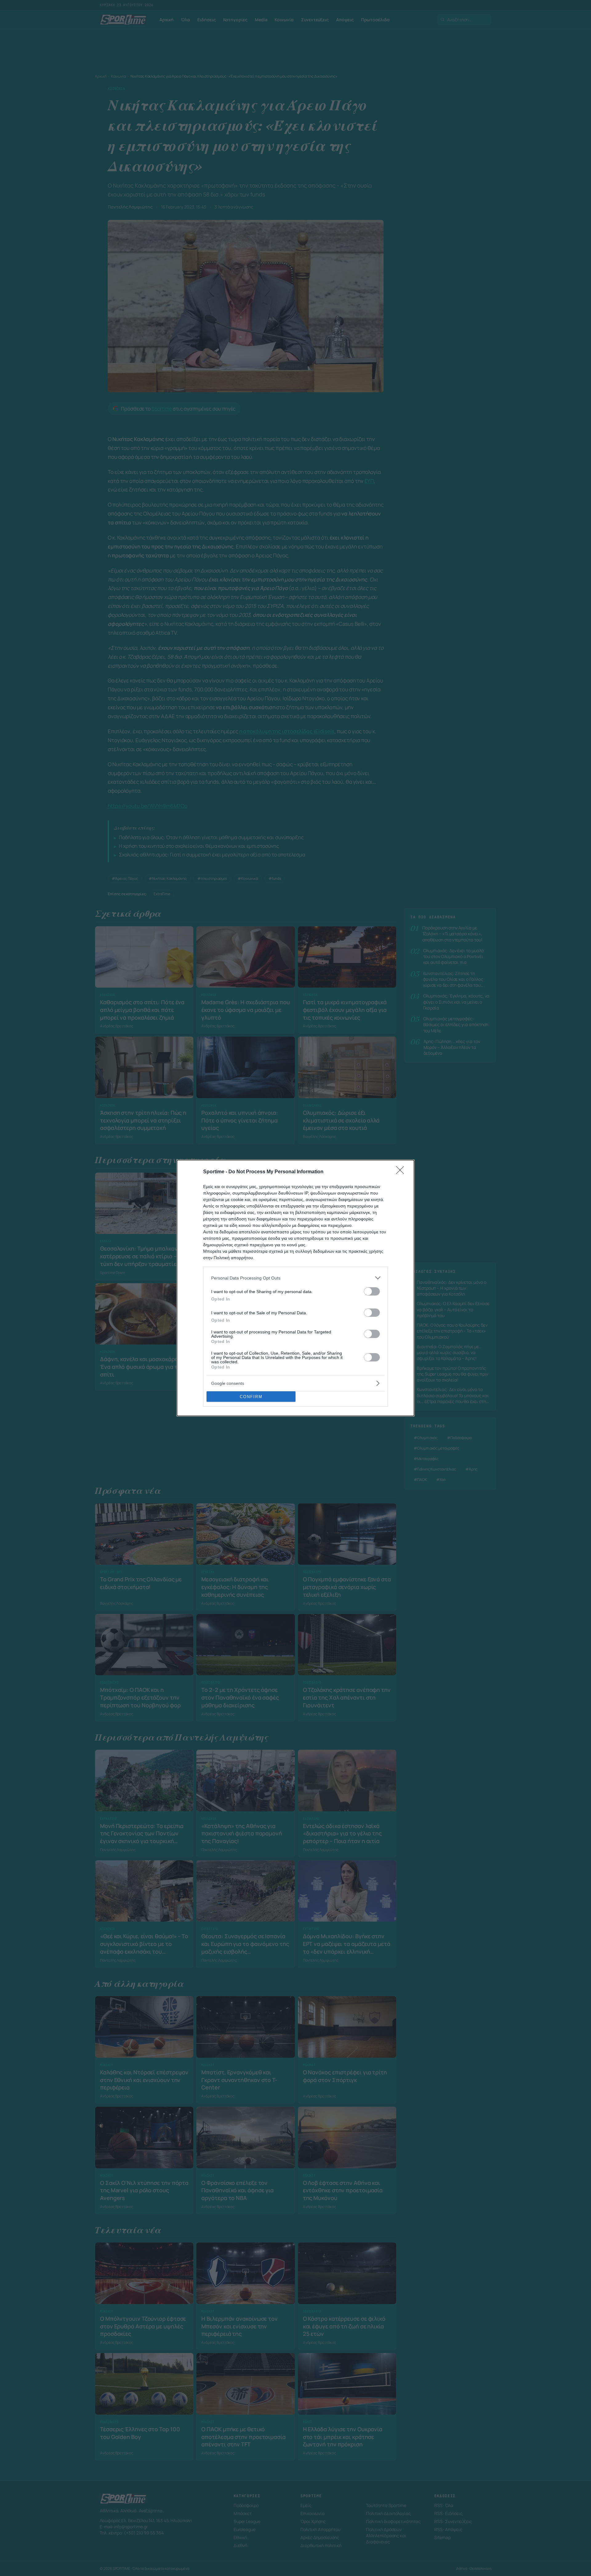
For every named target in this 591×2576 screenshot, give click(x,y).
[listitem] (295, 1278)
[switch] (372, 1291)
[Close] (402, 1172)
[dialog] (295, 1288)
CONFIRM (251, 1397)
